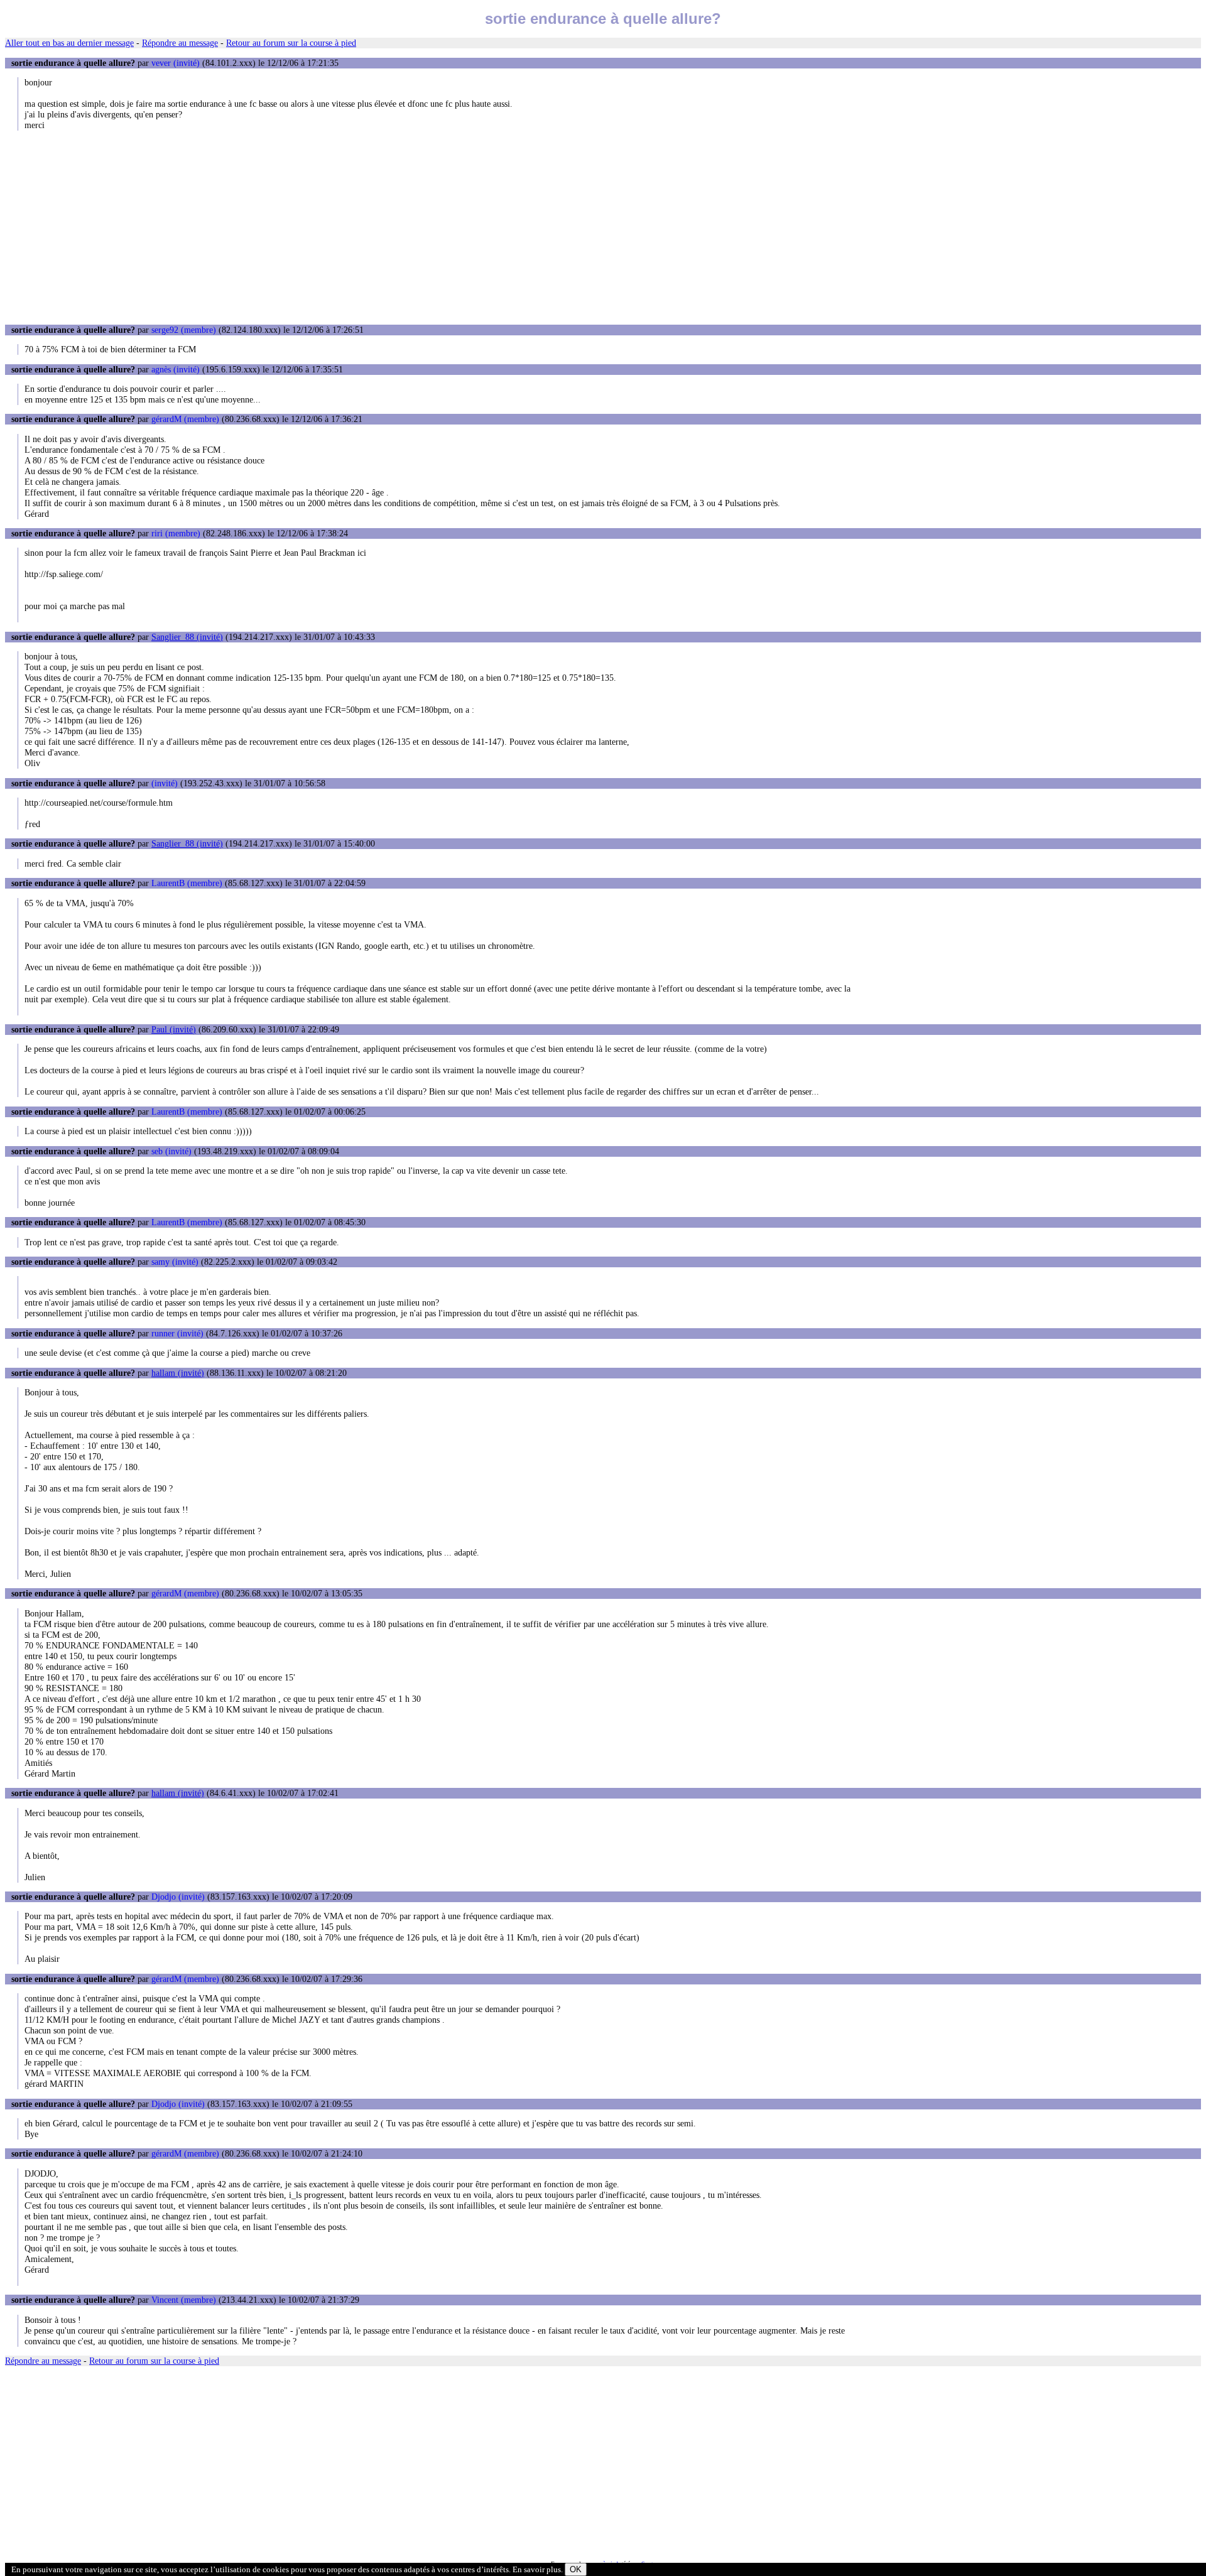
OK (576, 2569)
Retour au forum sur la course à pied (291, 43)
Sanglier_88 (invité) (187, 637)
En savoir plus (537, 2569)
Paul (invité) (174, 1029)
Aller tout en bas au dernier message (69, 43)
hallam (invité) (178, 1373)
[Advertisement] (603, 227)
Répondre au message (180, 43)
